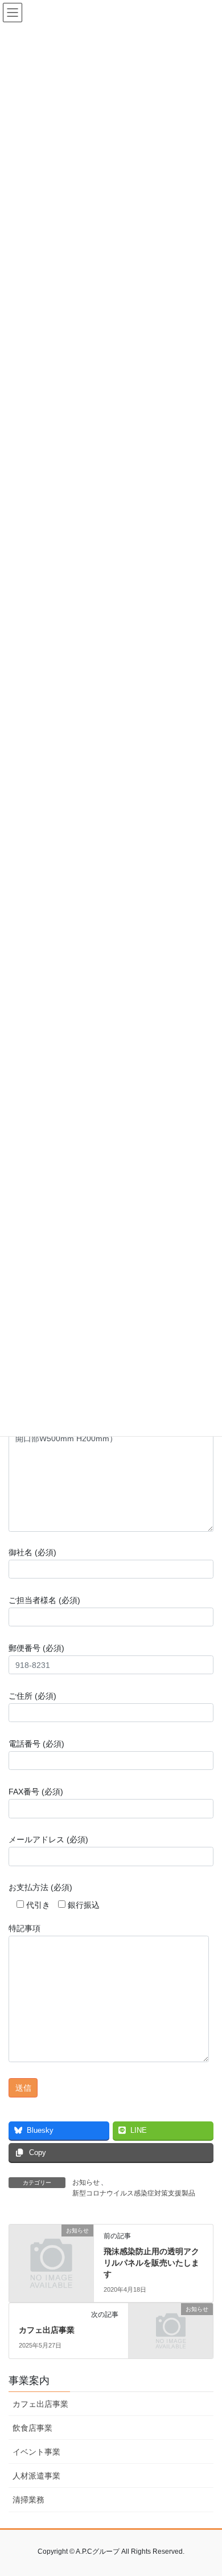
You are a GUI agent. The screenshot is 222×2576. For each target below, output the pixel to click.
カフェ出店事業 (47, 2330)
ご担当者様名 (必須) (44, 1600)
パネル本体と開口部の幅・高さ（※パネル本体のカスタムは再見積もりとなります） (108, 1391)
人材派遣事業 (36, 2476)
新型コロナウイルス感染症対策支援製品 (134, 2193)
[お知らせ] (51, 2250)
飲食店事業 (32, 2428)
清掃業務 (28, 2500)
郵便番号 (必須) (36, 1648)
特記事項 (24, 1928)
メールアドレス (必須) (48, 1839)
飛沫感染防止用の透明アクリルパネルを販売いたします (151, 2262)
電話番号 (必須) (36, 1744)
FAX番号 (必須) (36, 1792)
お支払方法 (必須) (40, 1887)
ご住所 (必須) (32, 1696)
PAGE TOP (205, 2488)
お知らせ (86, 2182)
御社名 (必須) (32, 1552)
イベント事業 (36, 2452)
